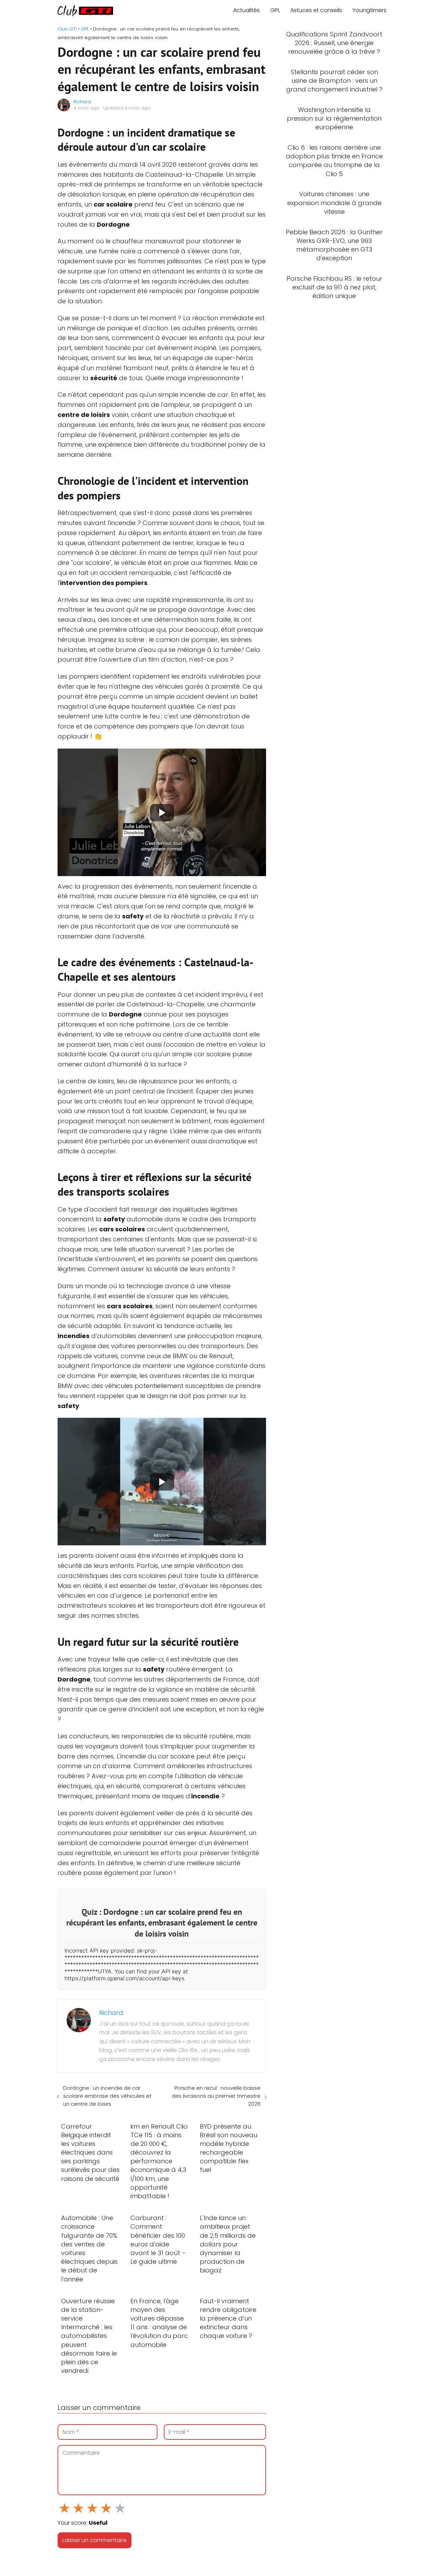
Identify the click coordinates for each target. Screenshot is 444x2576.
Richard (82, 102)
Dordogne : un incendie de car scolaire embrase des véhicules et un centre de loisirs (107, 2096)
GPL (275, 10)
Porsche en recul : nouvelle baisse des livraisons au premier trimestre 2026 (216, 2096)
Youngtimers (369, 10)
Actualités (246, 10)
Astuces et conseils (316, 10)
